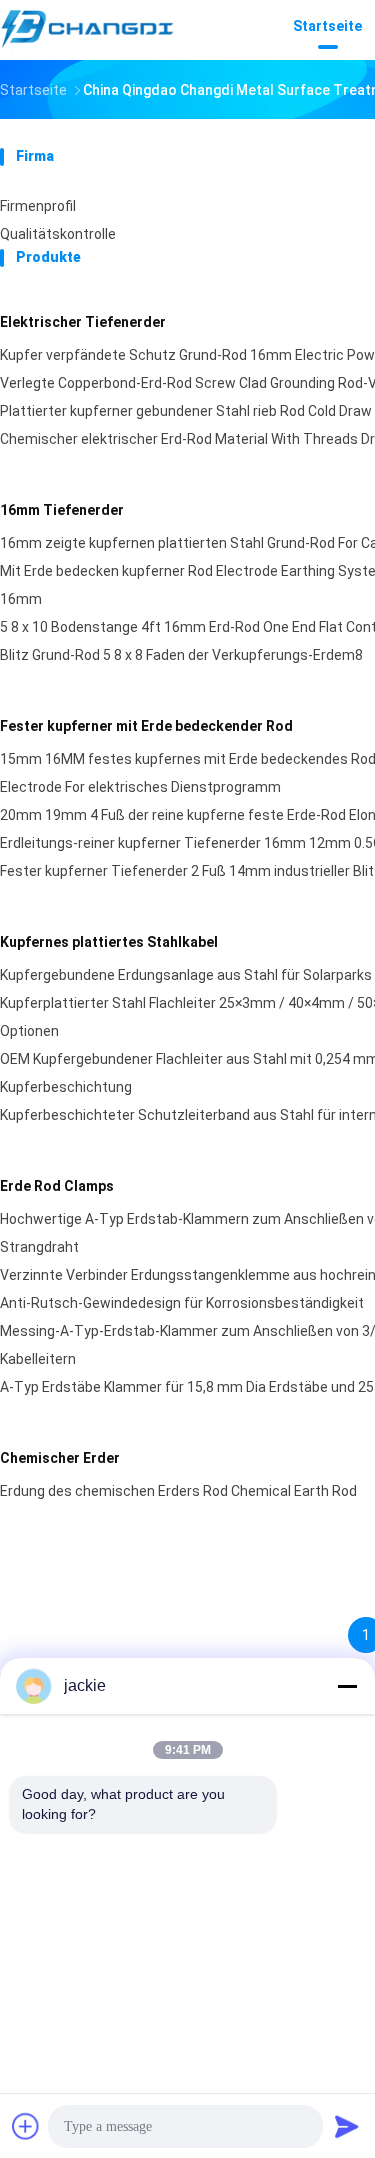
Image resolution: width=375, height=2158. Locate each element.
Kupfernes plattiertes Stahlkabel (109, 942)
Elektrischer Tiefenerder (83, 322)
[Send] (347, 2126)
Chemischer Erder (60, 1458)
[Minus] (347, 1686)
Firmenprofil (38, 206)
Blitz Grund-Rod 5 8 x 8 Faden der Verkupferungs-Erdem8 (181, 655)
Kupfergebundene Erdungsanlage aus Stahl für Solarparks (186, 975)
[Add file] (26, 2126)
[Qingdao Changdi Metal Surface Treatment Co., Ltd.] (88, 30)
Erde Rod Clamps (57, 1186)
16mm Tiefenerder (62, 510)
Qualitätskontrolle (58, 234)
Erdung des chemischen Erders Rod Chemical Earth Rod (178, 1491)
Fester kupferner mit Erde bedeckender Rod (146, 726)
